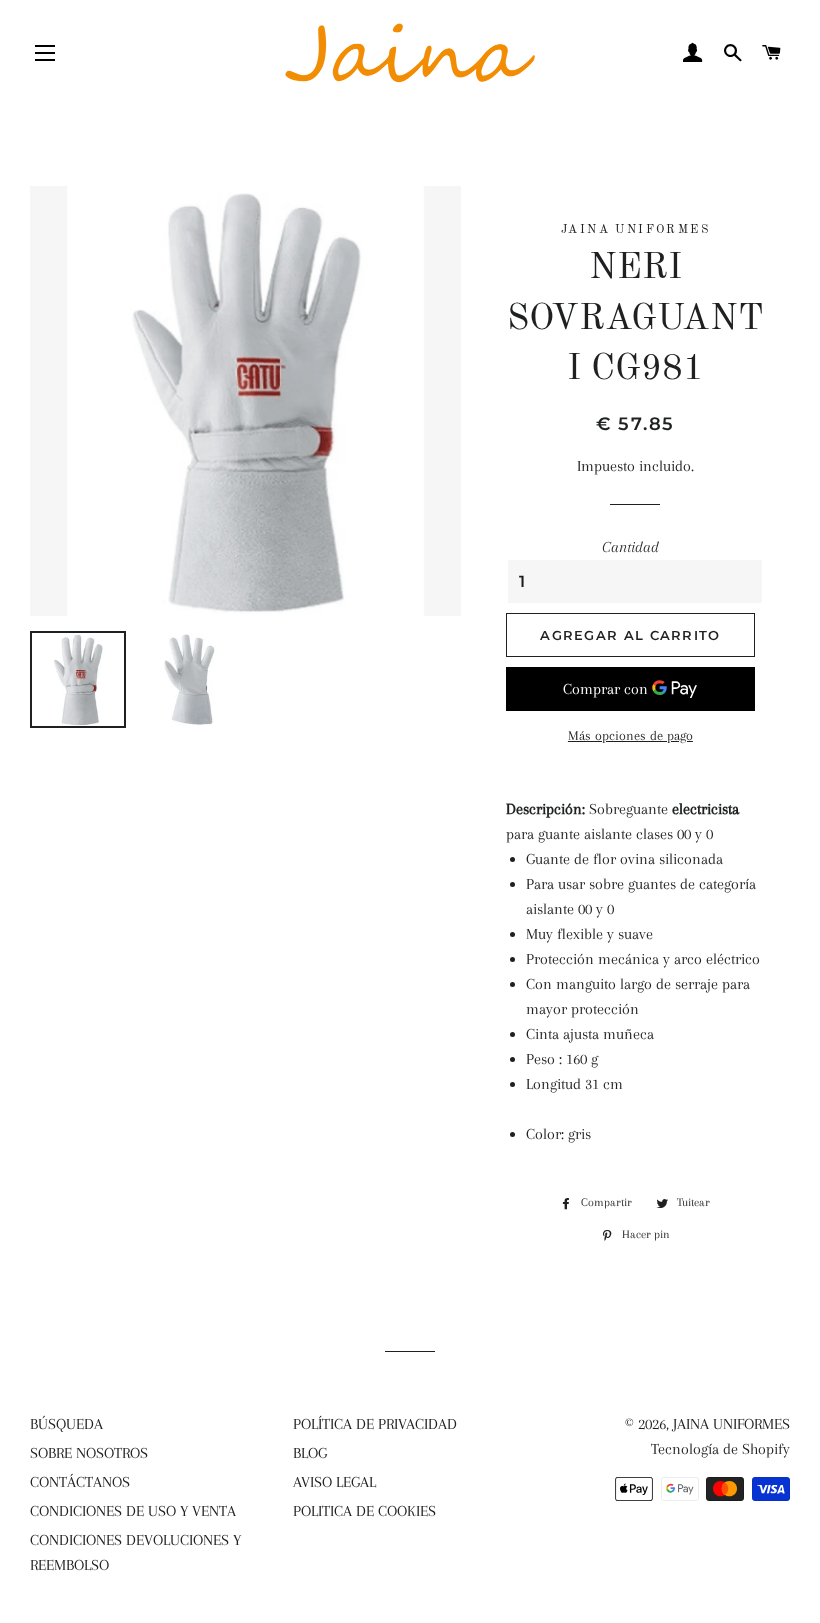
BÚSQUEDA (66, 1424)
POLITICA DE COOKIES (364, 1511)
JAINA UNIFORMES (731, 1424)
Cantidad (630, 547)
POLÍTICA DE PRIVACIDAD (375, 1424)
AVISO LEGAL (334, 1482)
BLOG (310, 1453)
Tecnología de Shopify (720, 1449)
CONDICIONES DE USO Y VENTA (133, 1511)
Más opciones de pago (630, 735)
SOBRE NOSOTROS (89, 1453)
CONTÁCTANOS (80, 1482)
